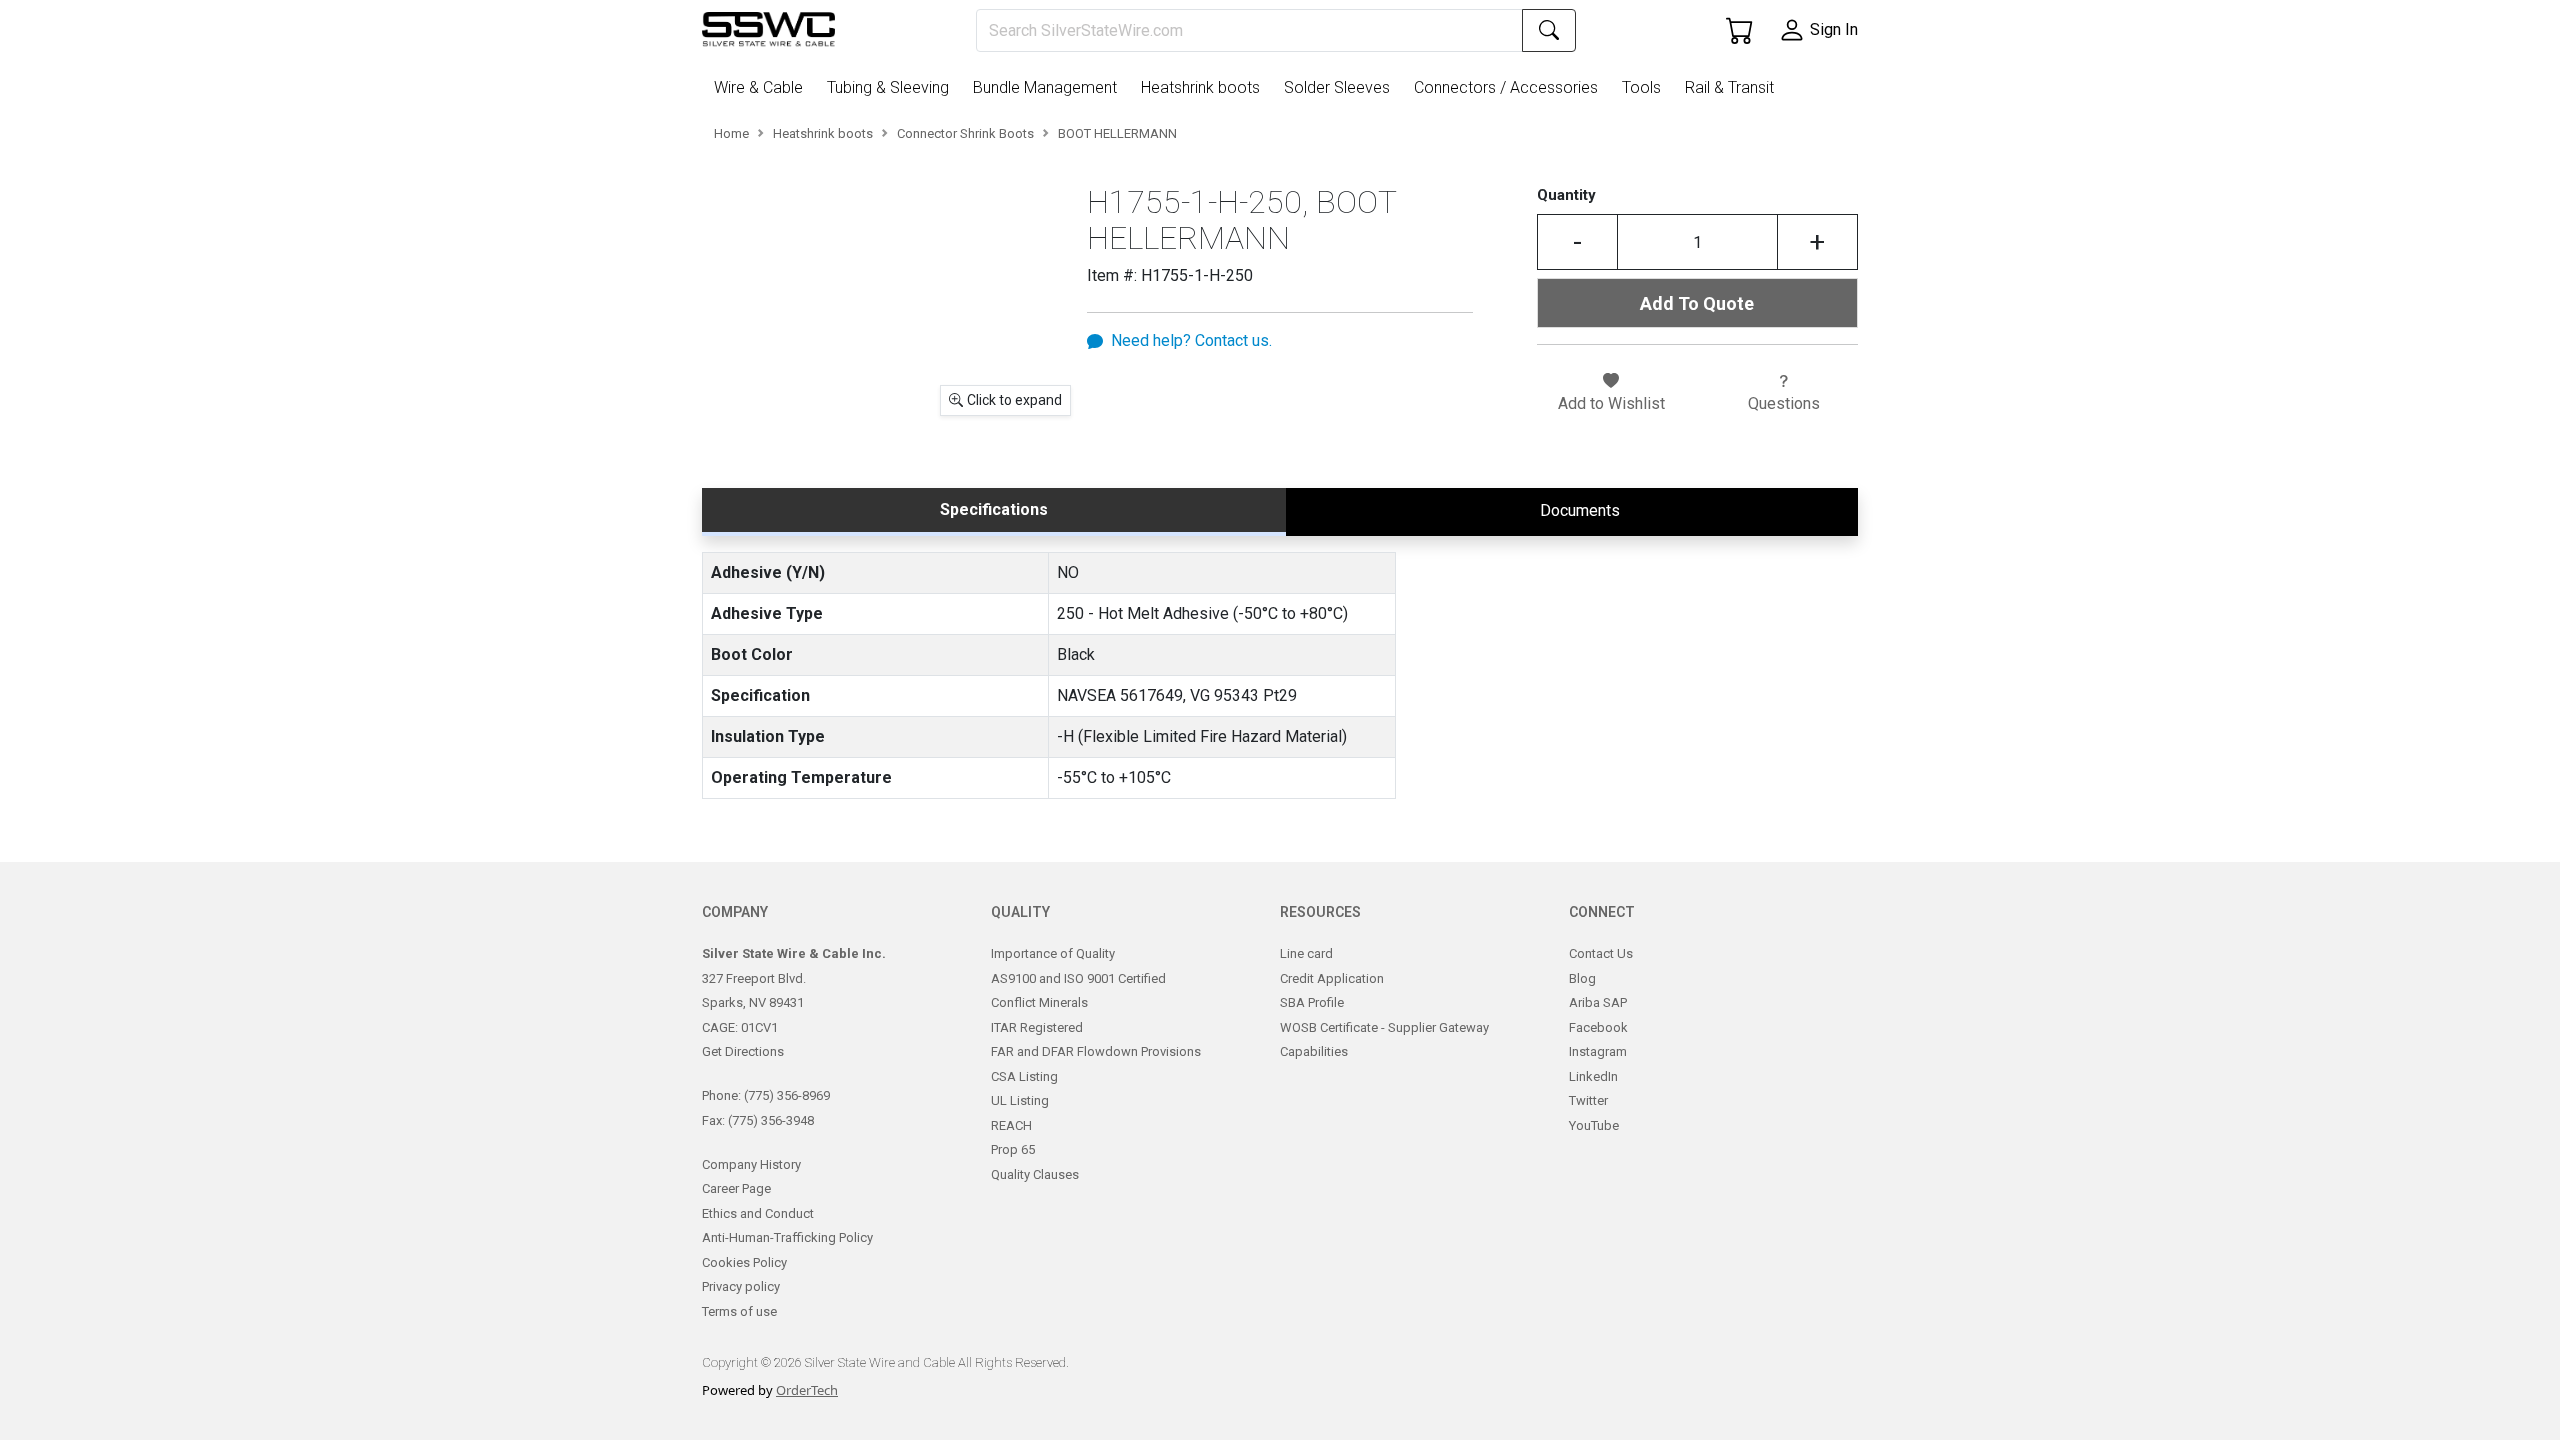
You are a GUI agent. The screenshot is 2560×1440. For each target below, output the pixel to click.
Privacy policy (741, 1286)
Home (731, 133)
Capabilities (1314, 1051)
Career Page (736, 1188)
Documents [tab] (1580, 510)
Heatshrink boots (823, 133)
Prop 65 (1013, 1149)
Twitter (1588, 1100)
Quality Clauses (1035, 1174)
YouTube (1594, 1125)
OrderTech (807, 1390)
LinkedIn (1593, 1076)
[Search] (1549, 30)
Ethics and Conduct (758, 1213)
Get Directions (743, 1051)
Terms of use (739, 1311)
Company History (751, 1164)
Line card (1306, 953)
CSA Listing (1024, 1076)
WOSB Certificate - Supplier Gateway (1384, 1027)
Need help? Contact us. (1191, 340)
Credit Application (1332, 978)
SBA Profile (1312, 1002)
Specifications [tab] (994, 509)
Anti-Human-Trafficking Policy (787, 1237)
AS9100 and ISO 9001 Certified (1078, 978)
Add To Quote (1697, 303)
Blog (1582, 978)
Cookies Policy (744, 1262)
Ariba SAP (1598, 1002)
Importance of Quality (1053, 953)
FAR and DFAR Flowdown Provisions (1096, 1051)
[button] (762, 88)
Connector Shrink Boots (965, 133)
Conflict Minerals (1039, 1002)
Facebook (1598, 1027)
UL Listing (1020, 1100)
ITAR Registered (1037, 1027)
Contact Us (1601, 953)
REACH (1011, 1125)
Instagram (1598, 1051)
